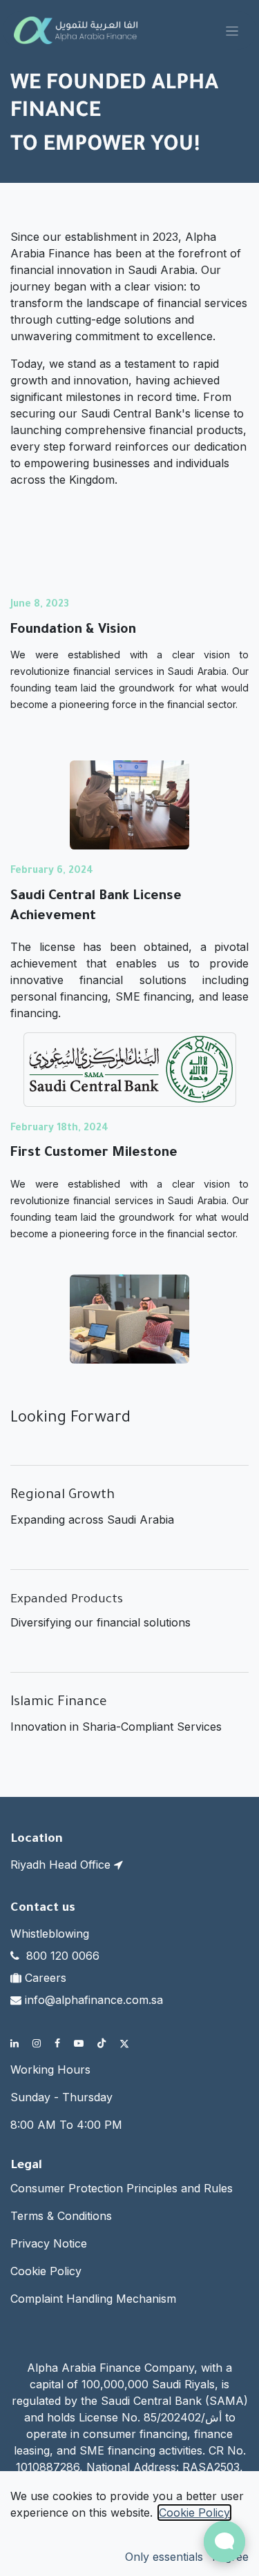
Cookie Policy (46, 2271)
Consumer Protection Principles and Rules (122, 2188)
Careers (46, 1978)
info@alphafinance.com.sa (94, 2000)
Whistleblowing (50, 1934)
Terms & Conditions (61, 2216)
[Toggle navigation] (232, 30)
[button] (164, 2557)
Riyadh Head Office (62, 1865)
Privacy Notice (49, 2243)
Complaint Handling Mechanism (93, 2299)
